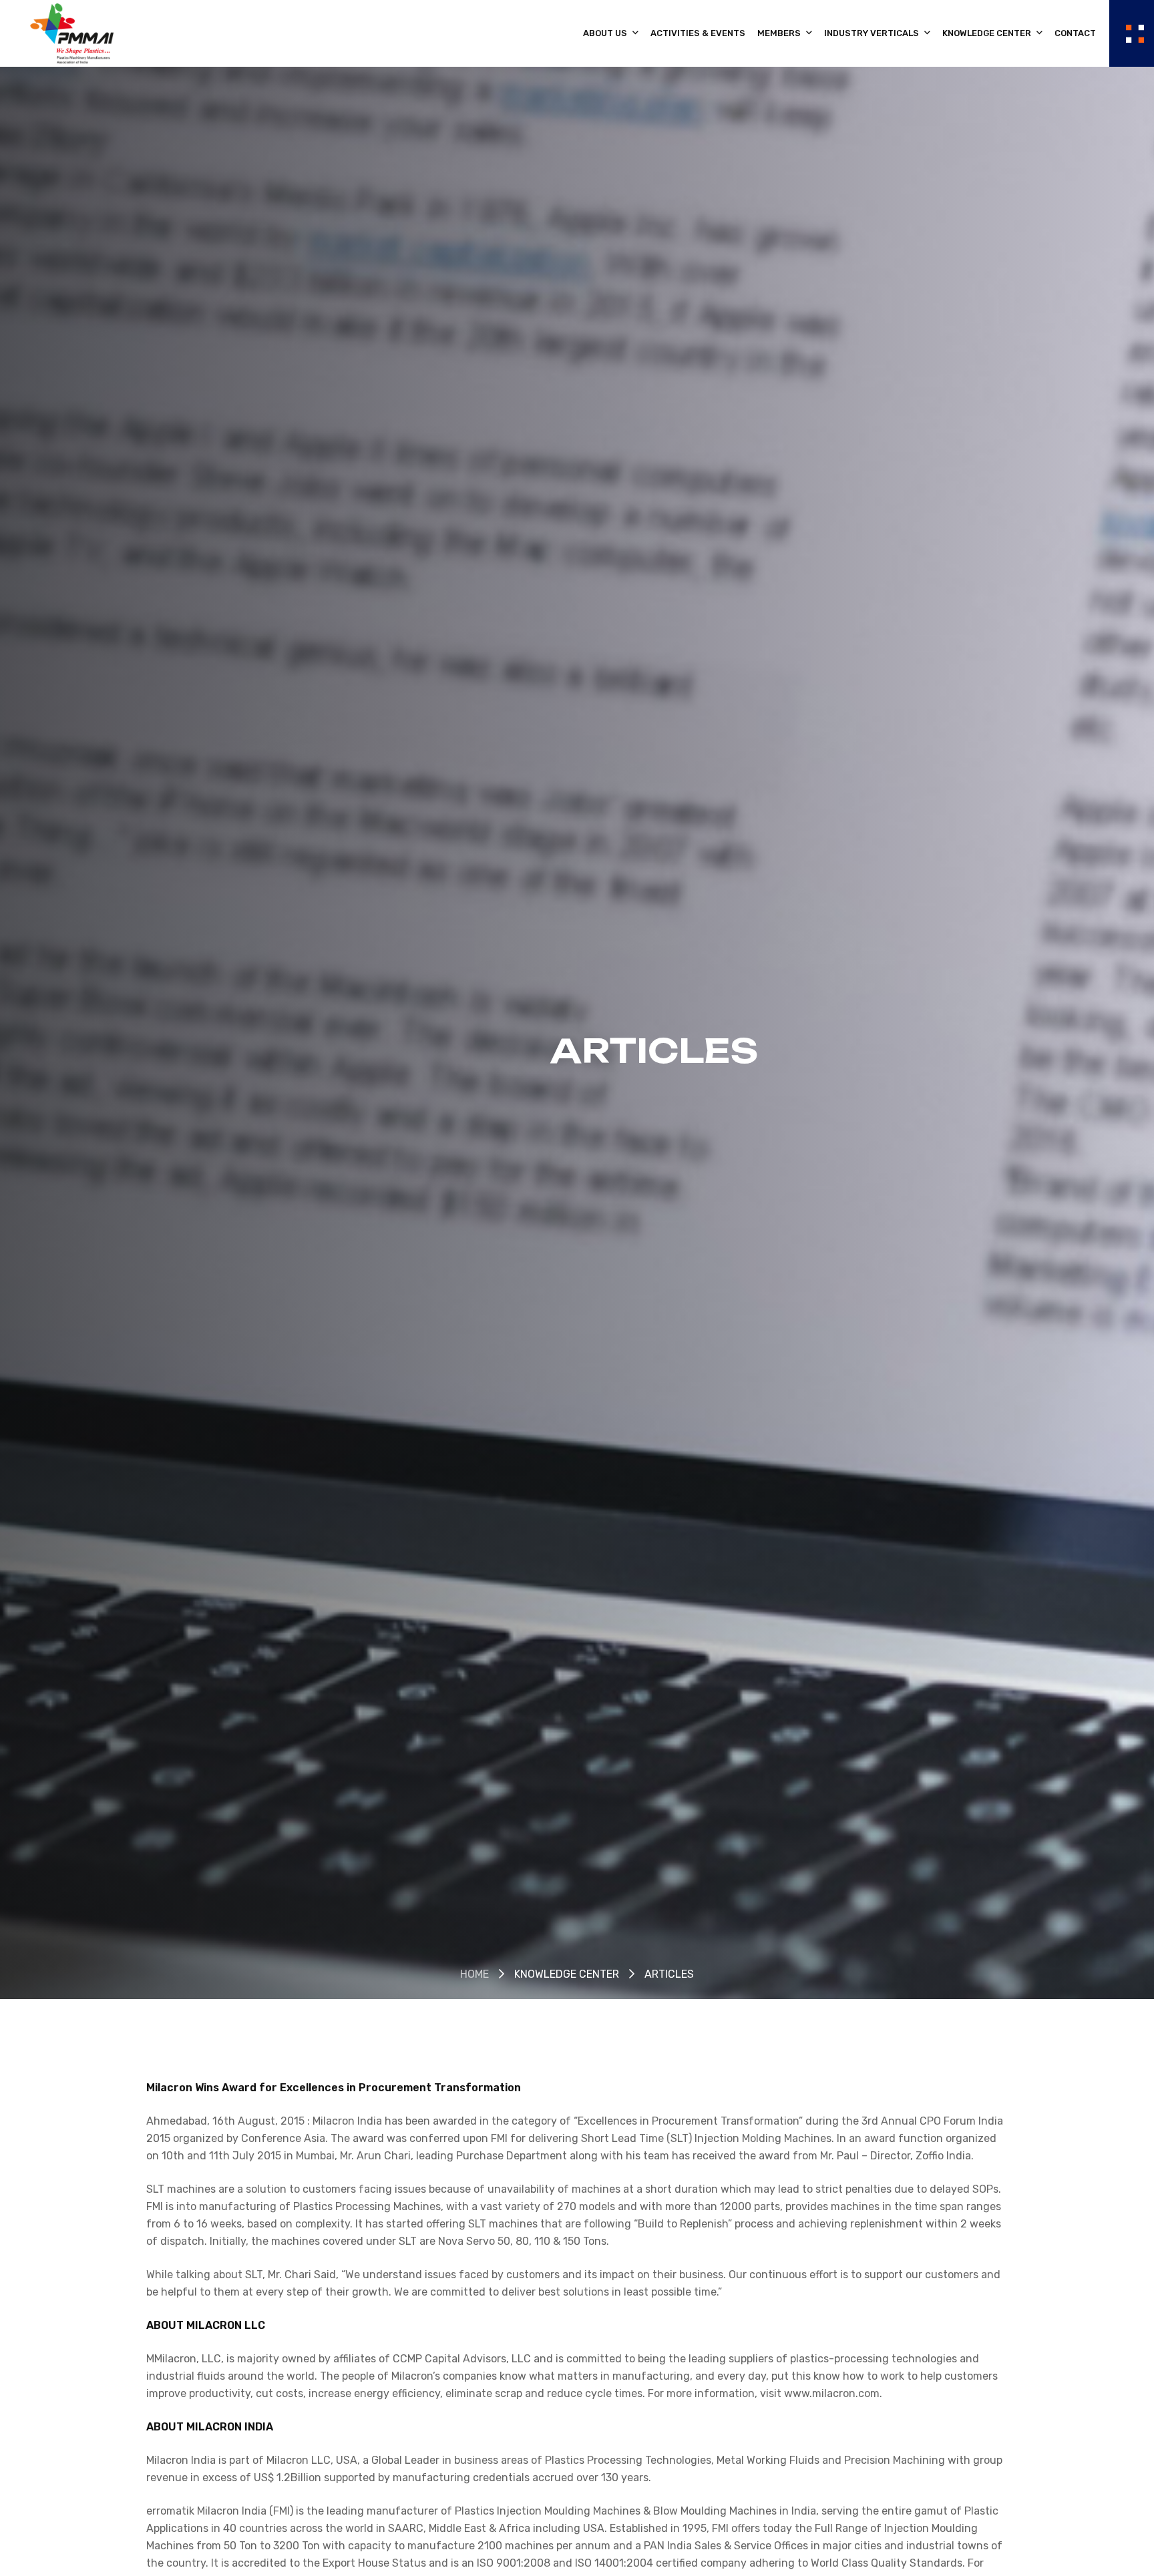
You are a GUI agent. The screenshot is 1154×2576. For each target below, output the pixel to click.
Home (474, 1974)
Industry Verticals (873, 33)
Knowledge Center (988, 33)
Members (780, 33)
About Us (606, 33)
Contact (1075, 33)
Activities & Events (698, 33)
